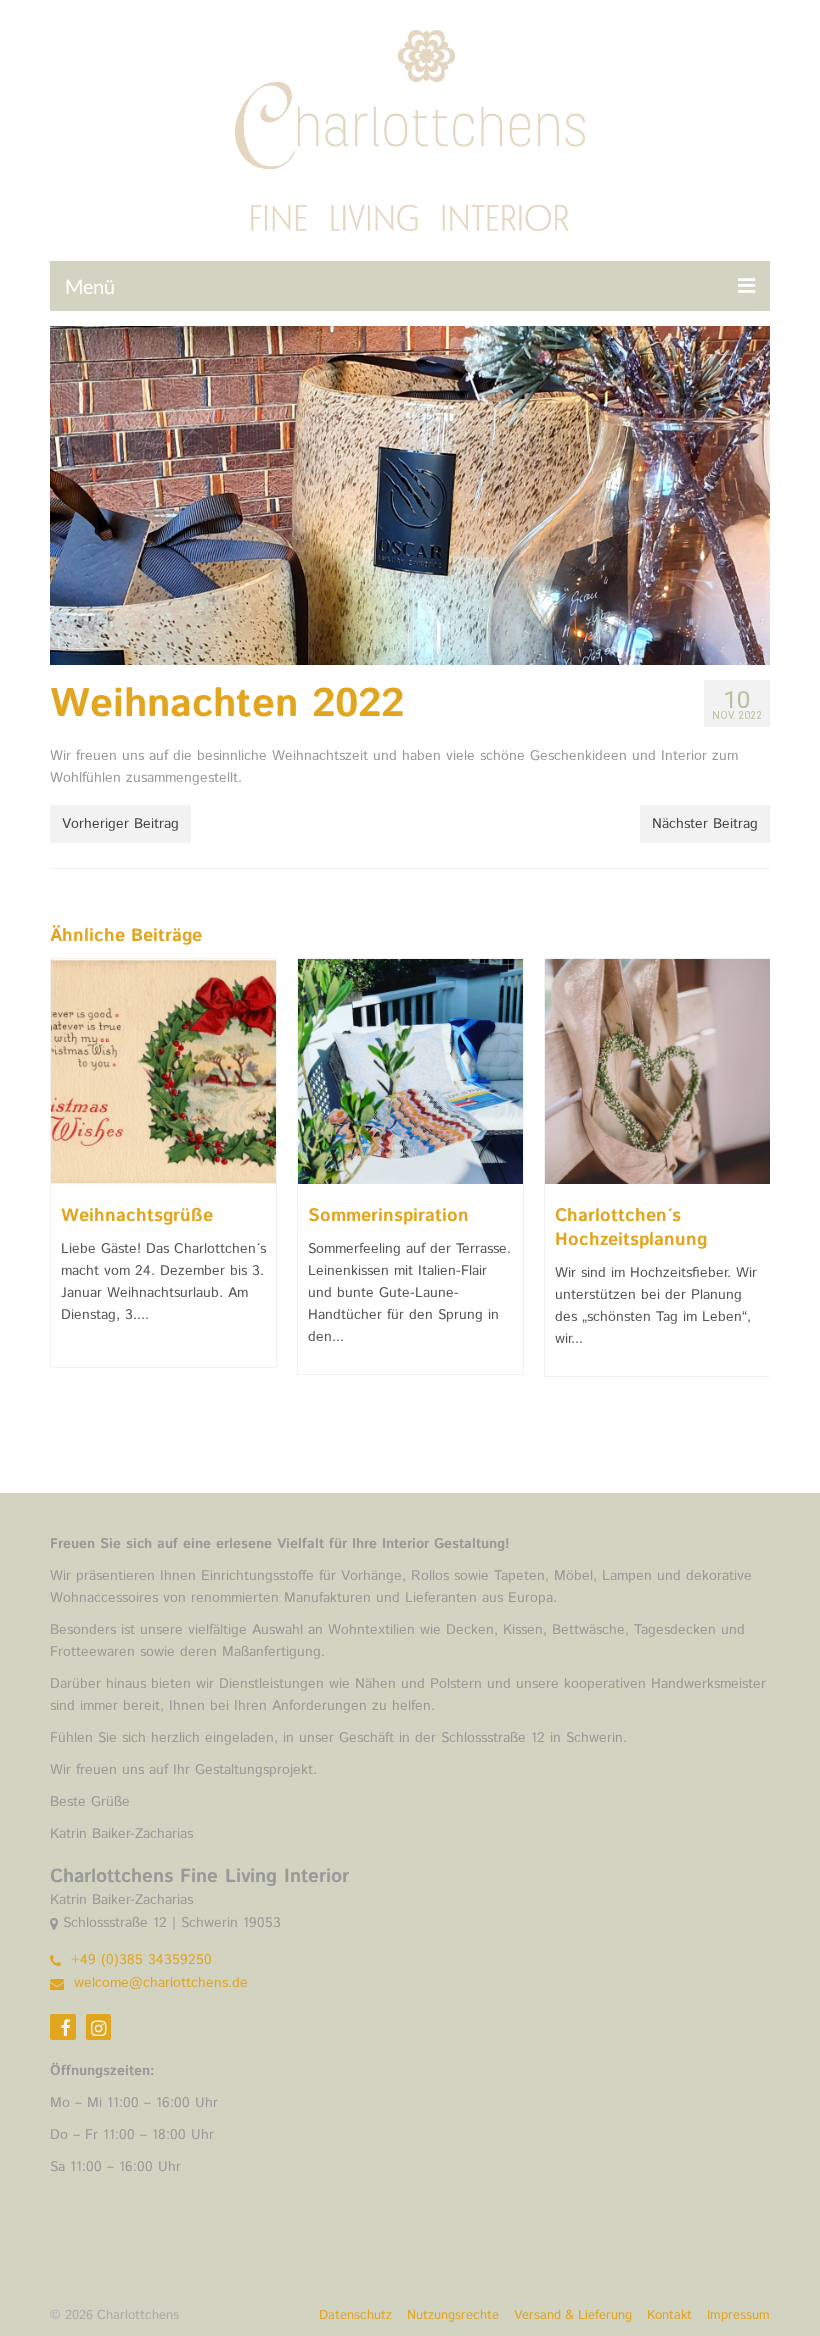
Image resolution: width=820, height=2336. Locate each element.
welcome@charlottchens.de (158, 1983)
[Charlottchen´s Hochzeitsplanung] (657, 1071)
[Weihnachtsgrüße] (163, 1071)
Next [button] (752, 1187)
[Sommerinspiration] (410, 1071)
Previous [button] (67, 1187)
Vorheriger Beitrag (120, 824)
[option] (163, 1173)
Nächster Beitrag (705, 824)
